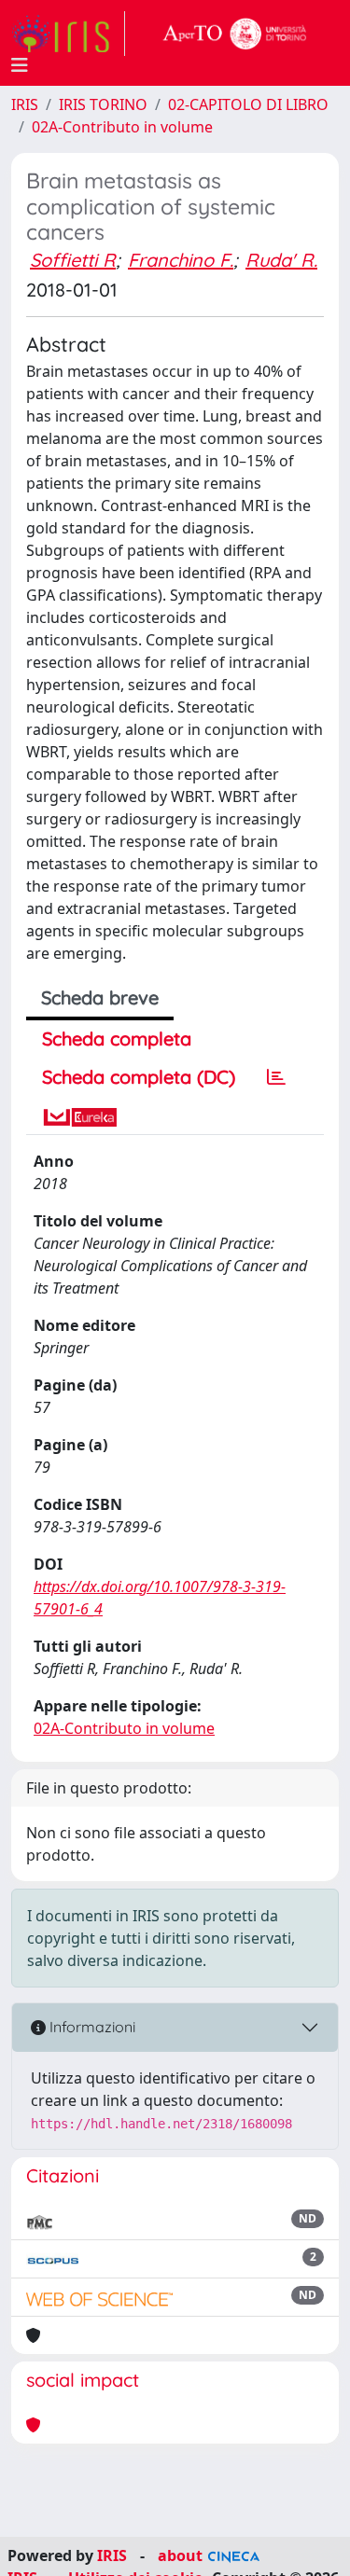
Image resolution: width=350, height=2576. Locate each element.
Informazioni (91, 2027)
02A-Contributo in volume (122, 127)
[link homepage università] (235, 34)
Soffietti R (73, 260)
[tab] (276, 1077)
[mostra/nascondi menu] (20, 65)
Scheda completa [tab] (117, 1039)
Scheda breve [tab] (100, 997)
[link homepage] (68, 34)
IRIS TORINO (103, 104)
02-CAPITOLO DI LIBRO (248, 104)
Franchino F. (181, 260)
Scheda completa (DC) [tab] (139, 1077)
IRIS (25, 104)
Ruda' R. (281, 260)
